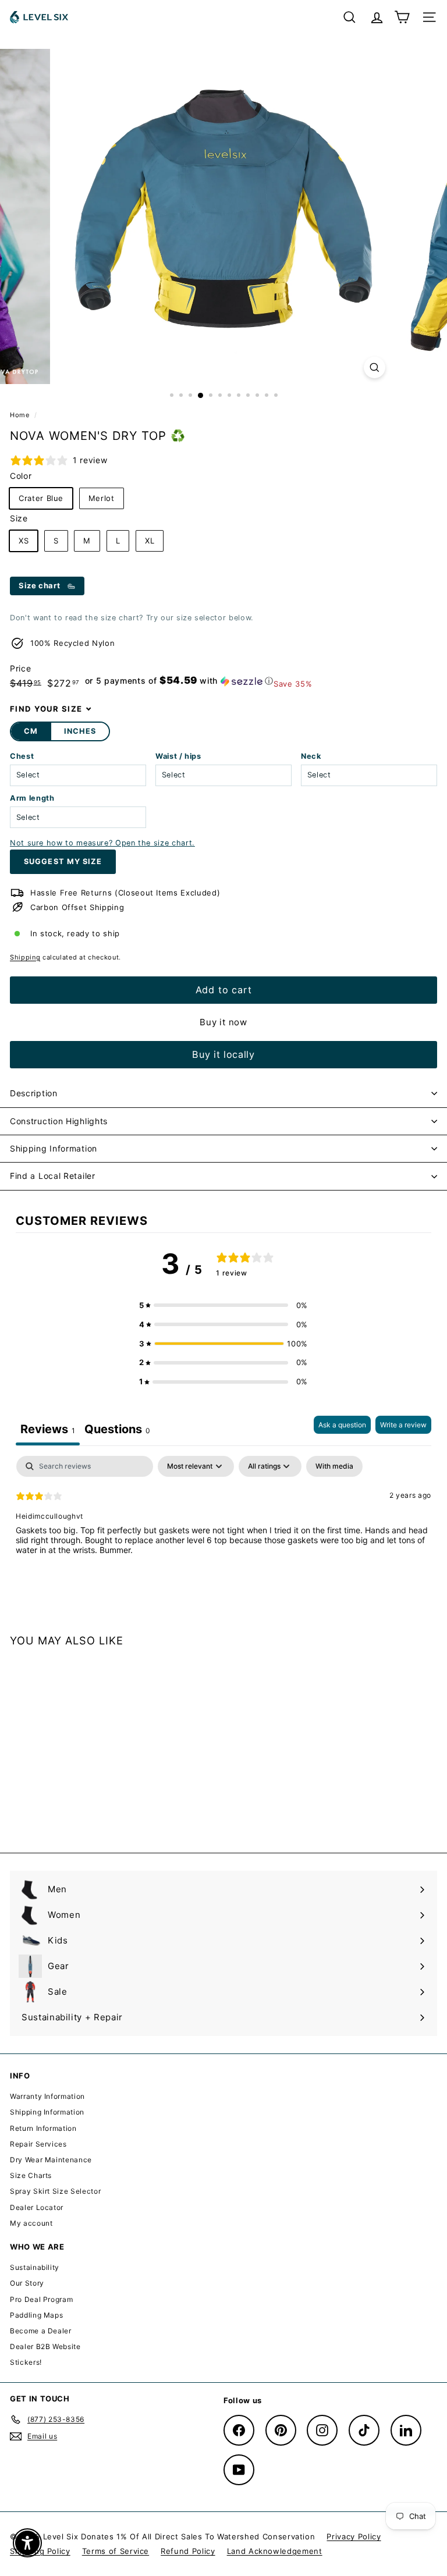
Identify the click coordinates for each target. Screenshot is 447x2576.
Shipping (25, 957)
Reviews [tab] (48, 1429)
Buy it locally (223, 1054)
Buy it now (223, 1022)
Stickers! (26, 2362)
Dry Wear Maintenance (51, 2160)
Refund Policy (188, 2551)
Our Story (27, 2283)
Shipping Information (54, 1148)
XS (24, 541)
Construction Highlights (59, 1121)
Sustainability (35, 2267)
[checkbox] (334, 1466)
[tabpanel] (223, 1530)
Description (34, 1093)
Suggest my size (63, 861)
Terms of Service (116, 2551)
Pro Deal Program (41, 2299)
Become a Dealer (41, 2331)
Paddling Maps (36, 2315)
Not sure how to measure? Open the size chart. (102, 843)
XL (150, 541)
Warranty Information (47, 2096)
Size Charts (31, 2175)
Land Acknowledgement (275, 2551)
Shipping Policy (40, 2551)
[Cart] (402, 17)
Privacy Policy (354, 2536)
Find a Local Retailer (53, 1176)
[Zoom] (375, 367)
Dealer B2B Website (45, 2346)
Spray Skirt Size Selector (55, 2191)
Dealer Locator (37, 2207)
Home (21, 415)
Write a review (403, 1425)
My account (31, 2223)
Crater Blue (41, 498)
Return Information (43, 2128)
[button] (179, 681)
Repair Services (38, 2144)
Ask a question (342, 1425)
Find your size (46, 709)
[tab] (117, 1431)
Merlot (102, 498)
